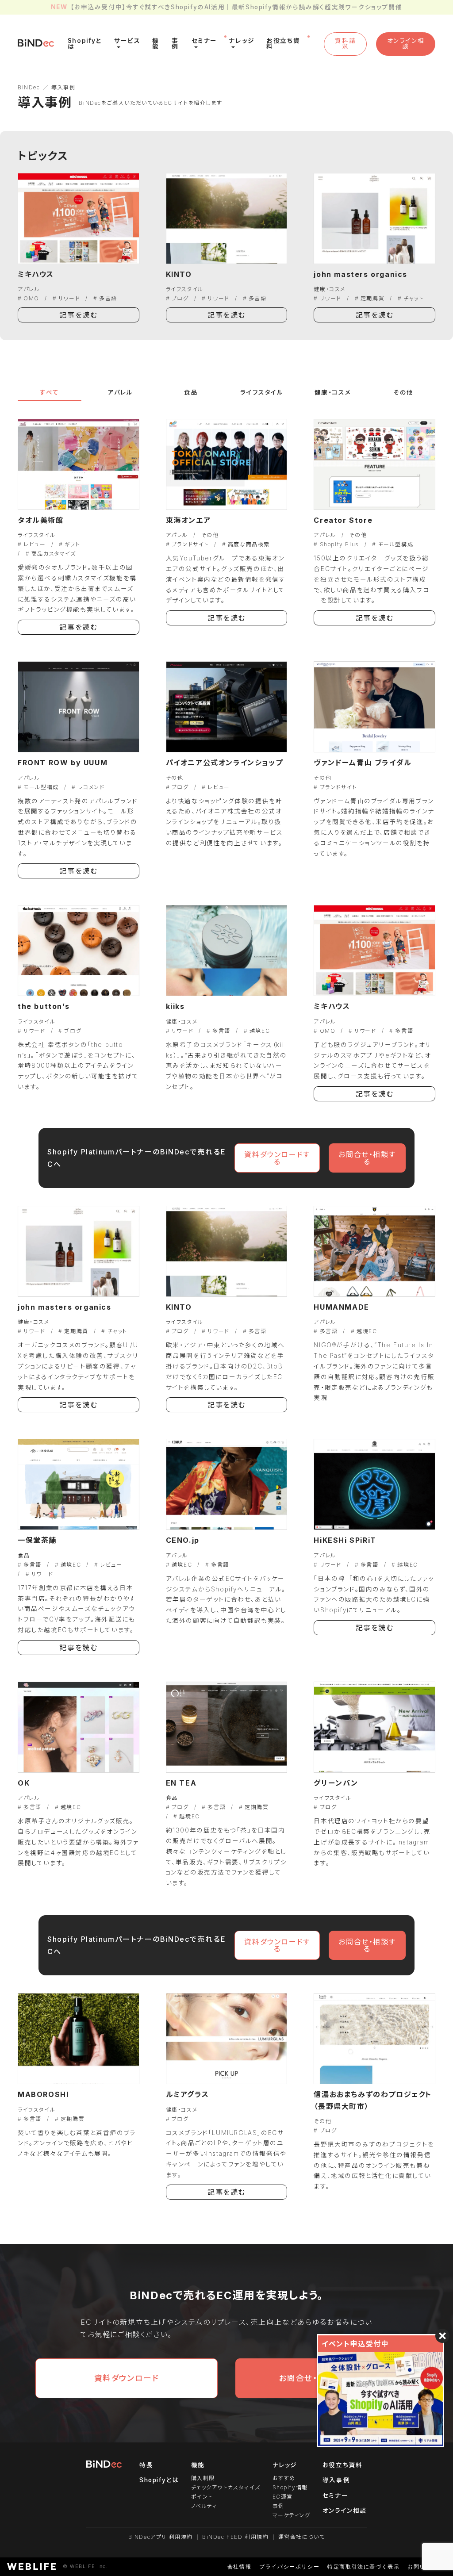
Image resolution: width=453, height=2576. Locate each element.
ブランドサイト (190, 544)
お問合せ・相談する (367, 1158)
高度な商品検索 (249, 544)
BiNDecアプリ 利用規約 (161, 2537)
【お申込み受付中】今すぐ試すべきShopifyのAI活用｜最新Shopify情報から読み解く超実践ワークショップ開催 (236, 7)
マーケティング (292, 2515)
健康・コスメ (330, 289)
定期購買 (372, 298)
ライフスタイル (185, 289)
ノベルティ (204, 2506)
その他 (403, 392)
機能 (198, 2465)
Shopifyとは (159, 2480)
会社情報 (239, 2566)
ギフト (72, 544)
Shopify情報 (290, 2487)
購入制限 (203, 2478)
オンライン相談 (406, 44)
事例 (278, 2506)
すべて (50, 392)
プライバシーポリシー (289, 2566)
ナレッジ (285, 2465)
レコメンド (91, 787)
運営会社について (302, 2537)
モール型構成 (396, 544)
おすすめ (284, 2478)
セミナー (335, 2495)
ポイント (202, 2497)
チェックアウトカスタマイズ (226, 2487)
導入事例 (336, 2480)
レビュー (35, 544)
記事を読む (78, 315)
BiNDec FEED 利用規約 (236, 2537)
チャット (413, 298)
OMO (31, 298)
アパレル (29, 289)
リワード (69, 298)
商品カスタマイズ (54, 554)
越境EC (260, 1031)
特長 (146, 2465)
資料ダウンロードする (277, 1158)
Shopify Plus (339, 544)
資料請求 (345, 44)
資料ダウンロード (127, 2378)
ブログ (180, 298)
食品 (191, 392)
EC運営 (283, 2497)
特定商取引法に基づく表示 (363, 2566)
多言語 (108, 298)
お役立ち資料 (343, 2465)
